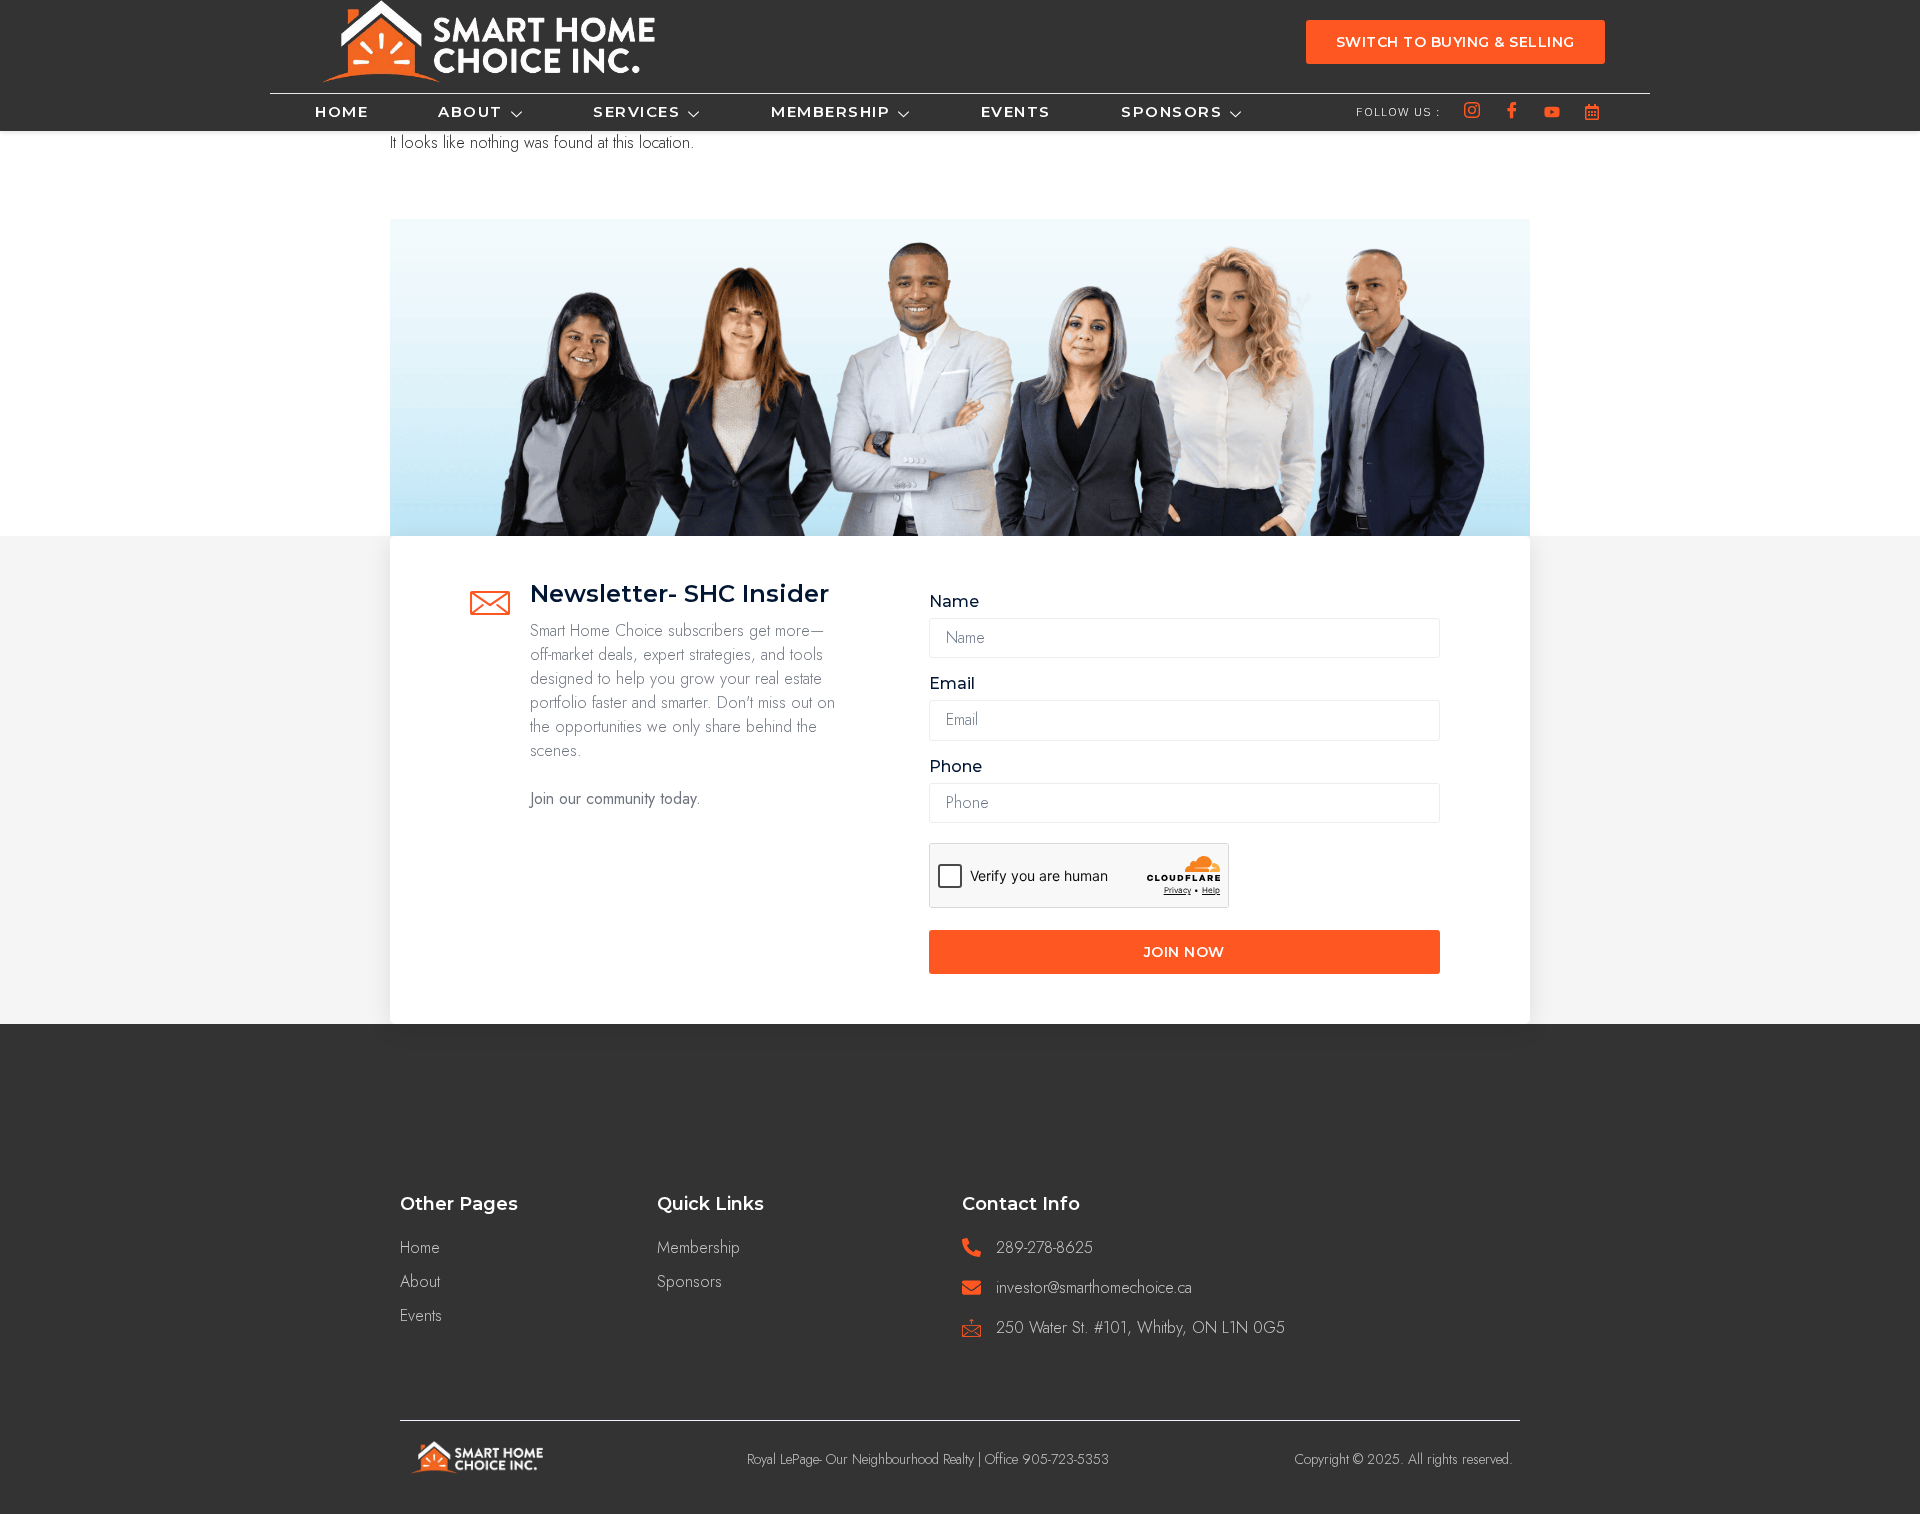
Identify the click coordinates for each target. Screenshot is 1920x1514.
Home (341, 111)
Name (954, 601)
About (470, 111)
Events (1016, 111)
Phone (955, 766)
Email (952, 683)
